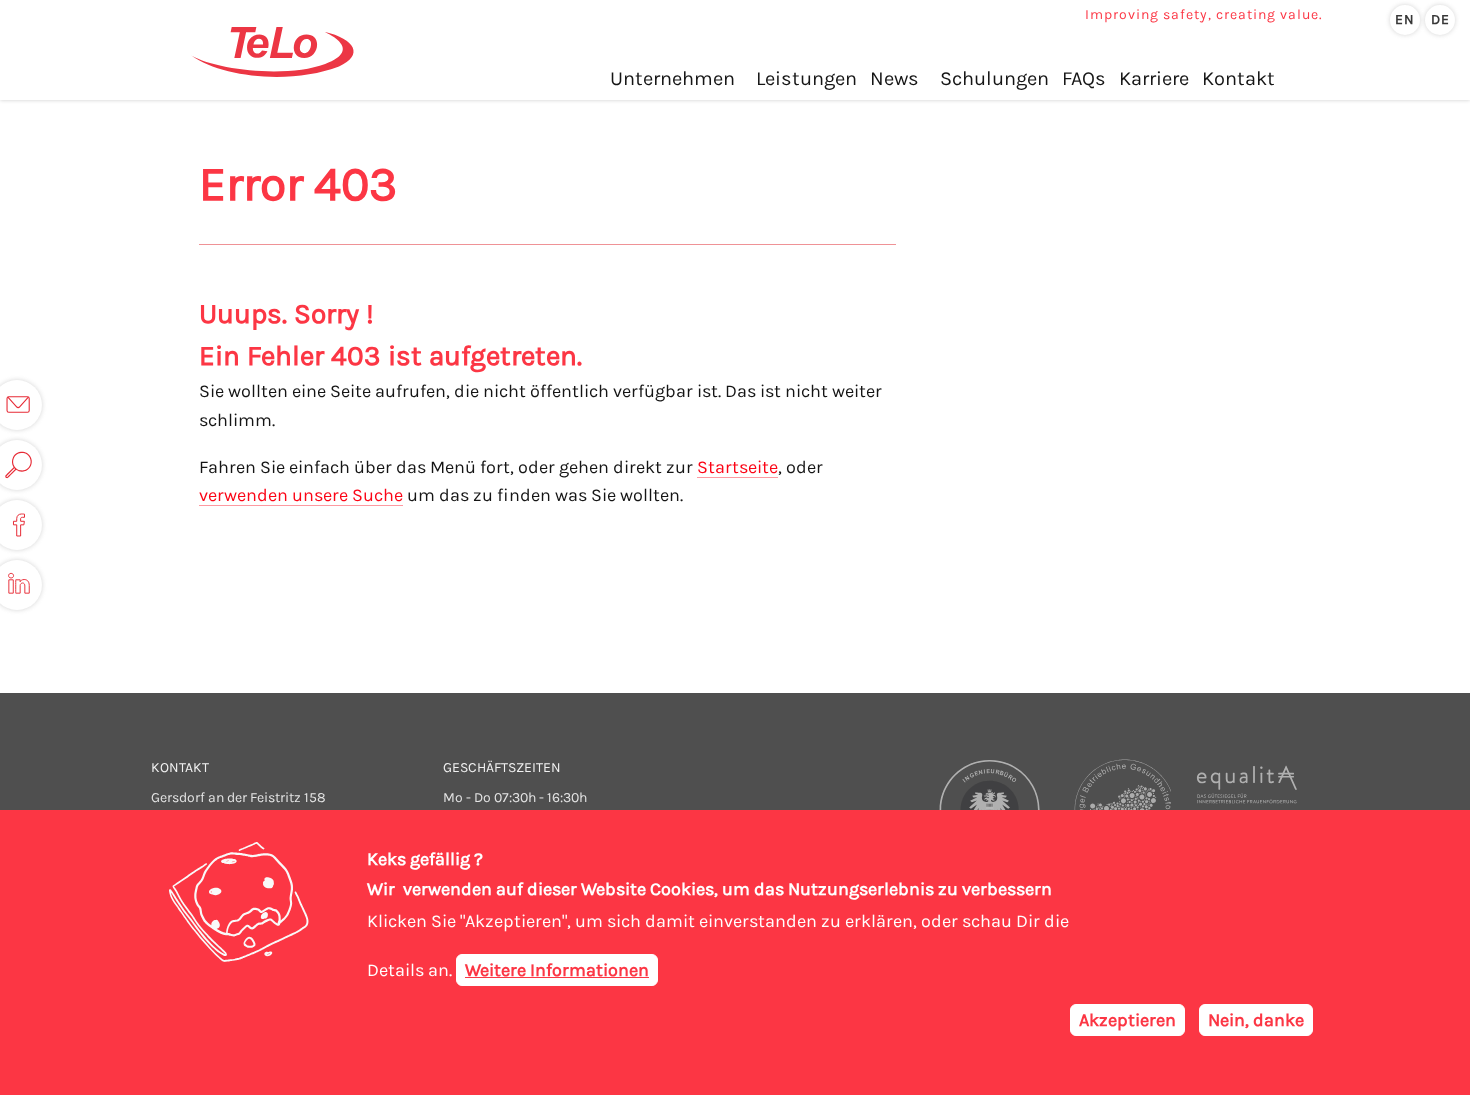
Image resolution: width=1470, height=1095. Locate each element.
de (1440, 19)
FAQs (1084, 78)
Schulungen (994, 78)
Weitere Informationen (557, 970)
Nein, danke (1256, 1020)
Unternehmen (672, 78)
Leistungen (806, 78)
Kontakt (1238, 78)
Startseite (737, 467)
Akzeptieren (1127, 1020)
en (1405, 19)
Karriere (1154, 78)
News (894, 78)
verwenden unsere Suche (301, 495)
